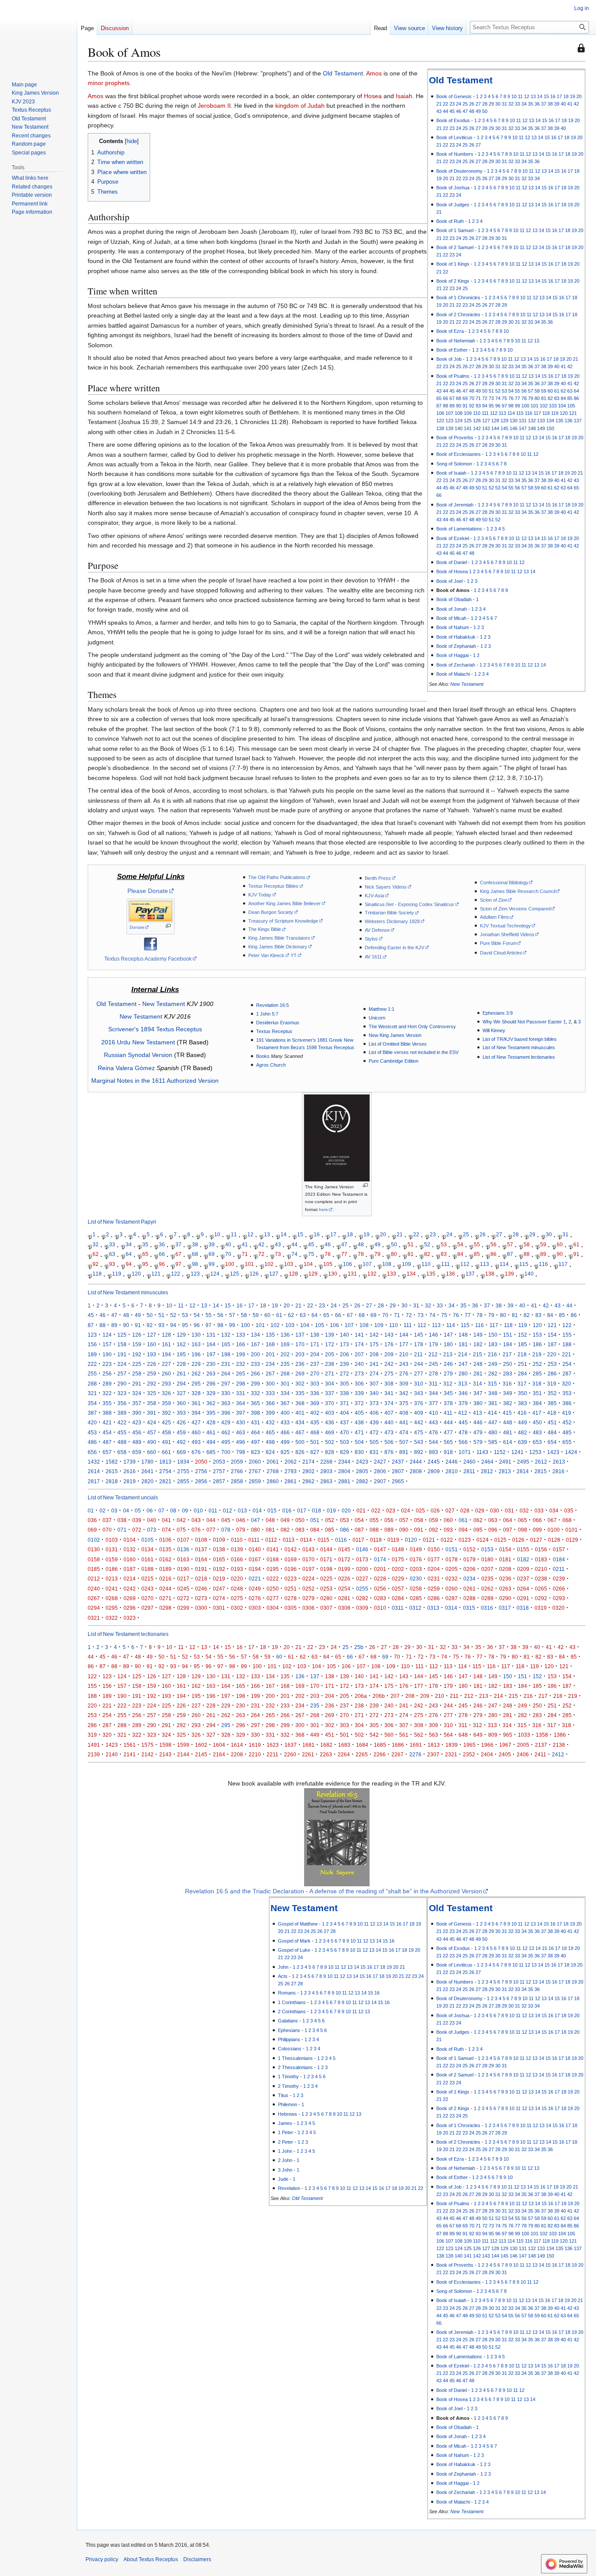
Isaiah (404, 96)
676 (196, 1452)
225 (137, 1364)
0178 (452, 1559)
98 (511, 406)
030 (495, 1510)
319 (552, 1384)
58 (537, 391)
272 (344, 1374)
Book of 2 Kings (453, 281)
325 (152, 1393)
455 (122, 1432)
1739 (130, 1462)
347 (478, 1393)
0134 (147, 1549)
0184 (559, 1559)
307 (374, 1384)
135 (559, 421)
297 (226, 1384)
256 (107, 1374)
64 (576, 391)
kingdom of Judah (300, 106)
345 (448, 1393)
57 (531, 391)
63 (570, 391)
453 (92, 1432)
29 (491, 104)
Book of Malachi (453, 674)
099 (537, 1530)
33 (517, 104)
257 (122, 1374)
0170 (308, 1559)
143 (486, 428)
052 (330, 1520)
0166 (237, 1559)
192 (137, 1354)
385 (552, 1403)
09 (185, 1510)
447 (493, 1422)
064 (508, 1520)
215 (478, 1354)
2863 (326, 1481)
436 (330, 1422)
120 (564, 413)
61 (557, 391)
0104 (130, 1540)
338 (344, 1393)
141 (468, 428)
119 (555, 413)
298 (241, 1384)
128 (495, 421)
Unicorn (377, 1018)
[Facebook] (151, 943)
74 (498, 398)
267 (270, 1374)
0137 (201, 1549)
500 (300, 1442)
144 (495, 428)
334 (285, 1393)
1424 (571, 1452)
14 (540, 96)
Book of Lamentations (459, 529)
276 (404, 1374)
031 (509, 1510)
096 (493, 1530)
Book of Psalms (453, 376)
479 (478, 1432)
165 (226, 1344)
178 (419, 1344)
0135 (165, 1549)
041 (166, 1520)
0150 (434, 1549)
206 (344, 1354)
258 (137, 1374)
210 (404, 1354)
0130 (94, 1549)
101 (534, 406)
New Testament (467, 684)
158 (122, 1344)
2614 (94, 1471)
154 (552, 1335)
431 (255, 1422)
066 (537, 1520)
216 (492, 1354)
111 (485, 413)
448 (508, 1422)
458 (166, 1432)
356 (122, 1403)
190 (107, 1354)
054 (359, 1520)
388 (107, 1413)
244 (419, 1364)
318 (537, 1384)
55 (517, 391)
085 (330, 1530)
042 (181, 1520)
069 (92, 1530)
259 (152, 1374)
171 (315, 1344)
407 (389, 1413)
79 (531, 398)
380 (478, 1403)
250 (508, 1364)
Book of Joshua (453, 188)
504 (359, 1442)
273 (359, 1374)
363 (226, 1403)
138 (440, 428)
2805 (362, 1471)
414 (492, 1413)
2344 (344, 1462)
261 (181, 1374)
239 (344, 1364)
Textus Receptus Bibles (273, 886)
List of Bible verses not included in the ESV (414, 1052)
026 (435, 1510)
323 (122, 1393)
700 (226, 1452)
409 (419, 1413)
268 (285, 1374)
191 (122, 1354)
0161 (147, 1559)
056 (389, 1520)
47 (465, 111)
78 (524, 398)
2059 (237, 1462)
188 (567, 1344)
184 (508, 1344)
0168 (273, 1559)
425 (166, 1422)
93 (478, 406)
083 (300, 1530)
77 (517, 398)
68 (459, 398)
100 (525, 406)
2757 (219, 1471)
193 (152, 1354)
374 (389, 1403)
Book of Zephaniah (456, 646)
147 (523, 428)
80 (537, 398)
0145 (344, 1549)
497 (255, 1442)
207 (359, 1354)
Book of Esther (452, 350)
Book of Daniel (452, 562)
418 (552, 1413)
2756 (201, 1471)
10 (514, 96)
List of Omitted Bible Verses (398, 1044)
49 (478, 111)
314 (478, 1384)
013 (242, 1510)
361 (196, 1403)
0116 (341, 1540)
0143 (308, 1549)
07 (161, 1510)
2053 (219, 1462)
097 (508, 1530)
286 (552, 1374)
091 (419, 1530)
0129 (572, 1540)
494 (211, 1442)
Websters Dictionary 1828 (392, 921)
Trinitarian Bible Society (389, 913)
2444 (416, 1462)
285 (537, 1374)
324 (137, 1393)
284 (522, 1374)
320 (567, 1384)
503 (344, 1442)
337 (330, 1393)
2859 (255, 1481)
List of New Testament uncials (123, 1497)
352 (552, 1393)
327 (181, 1393)
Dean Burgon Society (271, 912)
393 (181, 1413)
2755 (183, 1471)
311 (433, 1384)
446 (478, 1422)
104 (562, 406)
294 (181, 1384)
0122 (447, 1540)
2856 (201, 1481)
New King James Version (395, 1035)
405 (359, 1413)
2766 (237, 1471)
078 (226, 1530)
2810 (452, 1471)
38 (550, 104)
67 (452, 398)
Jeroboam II (214, 106)
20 (579, 96)
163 (196, 1344)
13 (533, 96)
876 (389, 1452)
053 (344, 1520)
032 (524, 1510)
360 (181, 1403)
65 (439, 398)
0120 (411, 1540)
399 (270, 1413)
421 (107, 1422)
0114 (306, 1540)
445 (463, 1422)
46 (459, 111)
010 (198, 1510)
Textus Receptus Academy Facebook (148, 959)
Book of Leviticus (454, 137)
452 (567, 1422)
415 (507, 1413)
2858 (237, 1481)
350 (522, 1393)
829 (344, 1452)
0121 (429, 1540)
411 (448, 1413)
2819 (130, 1481)
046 (241, 1520)
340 (374, 1393)
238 (330, 1364)
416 (522, 1413)
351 (537, 1393)
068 (567, 1520)
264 (226, 1374)
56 (524, 391)
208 (374, 1354)
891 (404, 1452)
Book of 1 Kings (453, 264)
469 (330, 1432)
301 (285, 1384)
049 (285, 1520)
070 (107, 1530)
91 (465, 406)
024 (406, 1510)
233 (255, 1364)
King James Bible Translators (279, 938)
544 (433, 1442)
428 (211, 1422)
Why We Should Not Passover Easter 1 (524, 1022)
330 (226, 1393)
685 (211, 1452)
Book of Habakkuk (456, 637)
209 (389, 1354)
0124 (483, 1540)
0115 (324, 1540)
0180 (487, 1559)
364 (241, 1403)
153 (537, 1335)
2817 (94, 1481)
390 (137, 1413)
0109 (219, 1540)
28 (485, 104)
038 (122, 1520)
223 (107, 1364)
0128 (554, 1540)
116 (529, 413)
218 (522, 1354)
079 (241, 1530)
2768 (273, 1471)
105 (571, 406)
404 (344, 1413)
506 (389, 1442)
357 (137, 1403)
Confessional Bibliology (504, 883)
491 (166, 1442)
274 (374, 1374)
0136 (183, 1549)
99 (517, 406)
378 (448, 1403)
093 (448, 1530)
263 (211, 1374)
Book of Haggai (452, 655)
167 (255, 1344)
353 (567, 1393)
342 (404, 1393)
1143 (482, 1452)
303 (315, 1384)
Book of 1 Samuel (455, 230)
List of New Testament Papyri (122, 1222)
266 (255, 1374)
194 (166, 1354)
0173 (362, 1559)
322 (107, 1393)
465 (270, 1432)
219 (537, 1354)
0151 (452, 1549)
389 (122, 1413)
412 (463, 1413)
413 (478, 1413)
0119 (393, 1540)
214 (463, 1354)
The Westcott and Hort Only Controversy (412, 1026)
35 (531, 104)
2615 (112, 1471)
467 (300, 1432)
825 (285, 1452)
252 (537, 1364)
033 (539, 1510)
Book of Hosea (452, 571)
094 (463, 1530)
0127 (536, 1540)
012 (228, 1510)
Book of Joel (449, 581)
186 (537, 1344)
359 (166, 1403)
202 (285, 1354)
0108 (201, 1540)
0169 (291, 1559)
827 (315, 1452)
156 (92, 1344)
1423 (553, 1452)
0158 (94, 1559)
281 (478, 1374)
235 (285, 1364)
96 (498, 406)
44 (445, 111)
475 (419, 1432)
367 (285, 1403)
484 (552, 1432)
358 (152, 1403)
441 (404, 1422)
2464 (487, 1462)
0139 (237, 1549)
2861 (291, 1481)
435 (315, 1422)
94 (485, 406)
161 (166, 1344)
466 (285, 1432)
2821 (165, 1481)
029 (480, 1510)
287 (567, 1374)
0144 (326, 1549)
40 (563, 104)
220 (552, 1354)
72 (485, 398)
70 (472, 398)
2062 (291, 1462)
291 (137, 1384)
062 (478, 1520)
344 (433, 1393)
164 (211, 1344)
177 (404, 1344)
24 (459, 104)
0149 (416, 1549)
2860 (273, 1481)
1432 (94, 1462)
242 (389, 1364)
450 (537, 1422)
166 (241, 1344)
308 (389, 1384)
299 (255, 1384)
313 (463, 1384)
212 (433, 1354)
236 (300, 1364)
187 (552, 1344)
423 (137, 1422)
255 (92, 1374)
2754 (165, 1471)
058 (419, 1520)
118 (546, 413)
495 (226, 1442)
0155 (523, 1549)
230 (211, 1364)
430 (241, 1422)
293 (166, 1384)
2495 (523, 1462)
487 (107, 1442)
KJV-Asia (374, 896)
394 (196, 1413)
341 (389, 1393)
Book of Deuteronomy (459, 171)
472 (374, 1432)
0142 (291, 1549)
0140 (255, 1549)
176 (389, 1344)
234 (270, 1364)
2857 (219, 1481)
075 (181, 1530)
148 (532, 428)
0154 (505, 1549)
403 (330, 1413)
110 (477, 413)
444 (448, 1422)
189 (92, 1354)
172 (330, 1344)
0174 (380, 1559)
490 (152, 1442)
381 (493, 1403)
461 (211, 1432)
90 (459, 406)
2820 (147, 1481)
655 (567, 1442)
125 (468, 421)
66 (445, 398)
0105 (147, 1540)
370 (330, 1403)
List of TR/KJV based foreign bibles (520, 1039)
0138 (219, 1549)
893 (433, 1452)
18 (566, 96)
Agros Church (271, 1065)
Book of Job (449, 359)
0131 (112, 1549)
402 (315, 1413)
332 (255, 1393)
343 (419, 1393)
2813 (505, 1471)
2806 (380, 1471)
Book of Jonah (452, 609)
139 (449, 428)
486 (92, 1442)
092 (433, 1530)
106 (440, 413)
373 (374, 1403)
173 (344, 1344)
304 (330, 1384)
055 (374, 1520)
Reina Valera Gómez (126, 1068)
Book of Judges (453, 205)
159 (137, 1344)
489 (137, 1442)
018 (317, 1510)
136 (569, 421)
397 (241, 1413)
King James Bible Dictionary (278, 947)
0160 (130, 1559)
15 (546, 96)
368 (300, 1403)
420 (92, 1422)
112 (494, 413)
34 (524, 104)
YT (294, 955)
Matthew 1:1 (382, 1009)
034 (554, 1510)
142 (477, 428)
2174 (308, 1462)
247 (463, 1364)
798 (241, 1452)
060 (448, 1520)
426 (181, 1422)
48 (472, 111)
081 (270, 1530)
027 (450, 1510)
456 (137, 1432)
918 (448, 1452)
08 (173, 1510)
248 (478, 1364)
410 (433, 1413)
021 (361, 1510)
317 (522, 1384)
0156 (541, 1549)
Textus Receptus (274, 1031)
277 (419, 1374)
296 (211, 1384)
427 (196, 1422)
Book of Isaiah (451, 473)
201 (270, 1354)
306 (359, 1384)
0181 (505, 1559)
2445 (434, 1462)
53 (504, 391)
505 (374, 1442)
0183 (541, 1559)
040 (152, 1520)
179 (433, 1344)
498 (270, 1442)
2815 (541, 1471)
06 (150, 1510)
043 (196, 1520)
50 (485, 111)
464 (255, 1432)
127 (486, 421)
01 (91, 1510)
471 (359, 1432)
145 (504, 428)
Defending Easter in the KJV (394, 948)
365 (255, 1403)
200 (255, 1354)
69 (465, 398)
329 (211, 1393)
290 (122, 1384)
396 (226, 1413)
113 (502, 413)
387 (92, 1413)
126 (477, 421)
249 (493, 1364)
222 (92, 1364)
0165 (219, 1559)
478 (463, 1432)
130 (514, 421)
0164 (201, 1559)
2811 (469, 1471)
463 (241, 1432)
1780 (147, 1462)
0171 (326, 1559)
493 (196, 1442)
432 (270, 1422)
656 (92, 1452)
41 (570, 104)
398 (255, 1413)
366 (270, 1403)
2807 (398, 1471)
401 (300, 1413)
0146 (362, 1549)
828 (330, 1452)
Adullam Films (495, 917)
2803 (326, 1471)
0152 (469, 1549)
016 (287, 1510)
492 (181, 1442)
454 (107, 1432)
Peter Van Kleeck (266, 955)
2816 (558, 1471)
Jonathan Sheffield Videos (507, 934)
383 (522, 1403)
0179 (469, 1559)
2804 (344, 1471)
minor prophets (109, 83)
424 (152, 1422)
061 (463, 1520)
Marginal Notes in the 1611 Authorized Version (155, 1081)
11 (520, 96)
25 (465, 104)
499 (285, 1442)
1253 (535, 1452)
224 (122, 1364)
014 (257, 1510)
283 (508, 1374)
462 (226, 1432)
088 (374, 1530)
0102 (94, 1540)
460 (196, 1432)
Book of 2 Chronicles (458, 315)
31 (504, 104)
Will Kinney (494, 1030)
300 (270, 1384)
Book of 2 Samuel (455, 247)
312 (448, 1384)
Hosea (373, 96)
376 (419, 1403)
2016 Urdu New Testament (138, 1042)
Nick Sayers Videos (386, 887)
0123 (465, 1540)
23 (452, 104)
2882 (362, 1481)
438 (359, 1422)
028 (465, 1510)
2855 (183, 1481)
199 (241, 1354)
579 (478, 1442)
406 (374, 1413)
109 (468, 413)
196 (196, 1354)
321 (92, 1393)
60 (550, 391)
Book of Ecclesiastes (459, 454)
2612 (541, 1462)
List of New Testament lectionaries (519, 1057)
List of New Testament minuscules (519, 1047)
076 (196, 1530)
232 (241, 1364)
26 (472, 104)
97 (504, 406)
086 (344, 1530)
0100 (554, 1530)
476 (433, 1432)
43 (439, 111)
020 (346, 1510)
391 (152, 1413)
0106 (165, 1540)
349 (508, 1393)
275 (389, 1374)
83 (557, 398)
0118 (376, 1540)
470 (344, 1432)
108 (459, 413)
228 (181, 1364)
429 (226, 1422)
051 (315, 1520)
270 (315, 1374)
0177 (434, 1559)
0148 (398, 1549)
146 (514, 428)
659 (137, 1452)
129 (504, 421)
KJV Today (260, 895)
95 (491, 406)
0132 (130, 1549)
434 (300, 1422)
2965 (398, 1481)
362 (211, 1403)
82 (550, 398)
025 (420, 1510)
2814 (523, 1471)
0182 (523, 1559)
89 (452, 406)
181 (463, 1344)
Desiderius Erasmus (278, 1023)
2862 (308, 1481)
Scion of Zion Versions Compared (515, 909)
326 (166, 1393)
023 (391, 1510)
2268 (326, 1462)
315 (492, 1384)
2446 (452, 1462)
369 (315, 1403)
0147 (380, 1549)
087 (359, 1530)
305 (344, 1384)
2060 (255, 1462)
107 (449, 413)
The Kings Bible (265, 929)
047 (255, 1520)
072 (137, 1530)
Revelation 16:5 (272, 1005)
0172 (344, 1559)
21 (439, 104)
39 (557, 104)
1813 (165, 1462)
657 (107, 1452)
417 (537, 1413)
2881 (344, 1481)
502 (330, 1442)
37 (544, 104)
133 (541, 421)
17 (559, 96)
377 (433, 1403)
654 (552, 1442)
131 (523, 421)
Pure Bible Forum (498, 943)
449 (522, 1422)
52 (498, 391)
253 (552, 1364)
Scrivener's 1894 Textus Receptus (155, 1029)
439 (374, 1422)
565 (448, 1442)
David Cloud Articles (501, 953)
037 (107, 1520)
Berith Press (378, 878)
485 (567, 1432)
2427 (380, 1462)
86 (576, 398)
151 (508, 1335)
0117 (358, 1540)
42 (576, 104)
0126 (518, 1540)
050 (300, 1520)
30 (498, 104)
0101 (572, 1530)
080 (255, 1530)
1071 (465, 1452)
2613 (559, 1462)
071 (122, 1530)
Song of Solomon (454, 464)
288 (92, 1384)
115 (520, 413)
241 (374, 1364)
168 (270, 1344)
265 (241, 1374)
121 (573, 413)
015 (272, 1510)
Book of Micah (451, 618)
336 (315, 1393)
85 (570, 398)
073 (152, 1530)
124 (459, 421)
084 (315, 1530)
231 (226, 1364)
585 (493, 1442)
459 (181, 1432)
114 (511, 413)
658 (122, 1452)
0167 (255, 1559)
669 (181, 1452)
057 (404, 1520)
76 (511, 398)
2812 (487, 1471)
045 (226, 1520)
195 (181, 1354)
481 (508, 1432)
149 (541, 428)
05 (138, 1510)
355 (107, 1403)
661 (166, 1452)
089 (389, 1530)
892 (419, 1452)
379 (463, 1403)
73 (491, 398)
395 (211, 1413)
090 (404, 1530)
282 (493, 1374)
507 (404, 1442)
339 (359, 1393)
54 (511, 391)
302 (300, 1384)
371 (344, 1403)
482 (522, 1432)
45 (452, 111)
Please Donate (148, 891)
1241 (517, 1452)
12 (527, 96)
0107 (183, 1540)
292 (152, 1384)
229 (196, 1364)
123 (449, 421)
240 (359, 1364)
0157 (559, 1549)
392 (166, 1413)
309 (404, 1384)
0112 (271, 1540)
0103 (112, 1540)
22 (445, 104)
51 (491, 391)
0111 (254, 1540)
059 (433, 1520)
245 (433, 1364)
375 (404, 1403)
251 (522, 1364)
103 (553, 406)
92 (472, 406)
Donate (137, 927)
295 (196, 1384)
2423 (362, 1462)
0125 (500, 1540)
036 (92, 1520)
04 (126, 1510)
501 (315, 1442)
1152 (500, 1452)
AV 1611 (373, 957)
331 (241, 1393)
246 (448, 1364)
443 (433, 1422)
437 (344, 1422)
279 (448, 1374)
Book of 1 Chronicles (458, 298)
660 (152, 1452)
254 (567, 1364)
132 (532, 421)
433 (285, 1422)
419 (567, 1413)
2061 (273, 1462)
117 (537, 413)
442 (419, 1422)
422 (122, 1422)
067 (552, 1520)
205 (330, 1354)
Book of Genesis (454, 96)
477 (448, 1432)
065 (522, 1520)
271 (330, 1374)
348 (493, 1393)
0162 (165, 1559)
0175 (398, 1559)
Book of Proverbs (455, 438)
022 (376, 1510)
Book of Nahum (453, 627)
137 (578, 421)
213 (448, 1354)
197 (211, 1354)
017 (302, 1510)
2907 (380, 1481)
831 (374, 1452)
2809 (434, 1471)
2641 (147, 1471)
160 (152, 1344)
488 (122, 1442)
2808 (416, 1471)
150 (550, 428)
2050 (201, 1462)
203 (300, 1354)
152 (522, 1335)
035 (569, 1510)
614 (508, 1442)
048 (270, 1520)
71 (478, 398)
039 (137, 1520)
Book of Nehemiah (456, 341)
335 (300, 1393)
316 (507, 1384)
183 (493, 1344)
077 (211, 1530)
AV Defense (377, 930)
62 (563, 391)
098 (522, 1530)
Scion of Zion (494, 900)
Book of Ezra (450, 331)
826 (300, 1452)
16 (553, 96)
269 (300, 1374)
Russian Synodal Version (138, 1055)
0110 (237, 1540)
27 (478, 104)
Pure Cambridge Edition (394, 1061)
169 (285, 1344)
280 (463, 1374)
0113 (289, 1540)
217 (507, 1354)
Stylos (371, 939)
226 (152, 1364)
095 (478, 1530)
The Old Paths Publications (277, 877)
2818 (112, 1481)
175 (374, 1344)
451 (552, 1422)
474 (404, 1432)
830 (359, 1452)
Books (263, 1056)
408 (404, 1413)
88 (445, 406)
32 (511, 104)
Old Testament (461, 80)
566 (463, 1442)
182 (478, 1344)
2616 (130, 1471)
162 (181, 1344)
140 (459, 428)
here (324, 1209)
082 (285, 1530)
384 (537, 1403)
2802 (308, 1471)
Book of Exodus (453, 120)
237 (315, 1364)
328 (196, 1393)
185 (522, 1344)
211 (418, 1354)
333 (270, 1393)
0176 (416, 1559)
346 (463, 1393)
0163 (183, 1559)
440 (389, 1422)
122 (440, 421)
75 (504, 398)
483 (537, 1432)
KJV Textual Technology (505, 926)
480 (493, 1432)
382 (508, 1403)
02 (103, 1510)
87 (439, 406)
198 (226, 1354)
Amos (374, 73)
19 (572, 96)
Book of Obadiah (454, 599)
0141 (273, 1549)
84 (563, 398)
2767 (255, 1471)
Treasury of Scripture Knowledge (283, 921)
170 (300, 1344)
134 (550, 421)
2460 (469, 1462)
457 (152, 1432)
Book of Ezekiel (453, 538)
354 (92, 1403)
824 (270, 1452)
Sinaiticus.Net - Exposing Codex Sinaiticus (409, 904)
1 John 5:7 (267, 1014)
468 (315, 1432)
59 (544, 391)
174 (359, 1344)
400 (285, 1413)
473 (389, 1432)
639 (522, 1442)
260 (166, 1374)
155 (567, 1335)
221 (567, 1354)
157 (107, 1344)
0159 (112, 1559)
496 (241, 1442)
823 (255, 1452)
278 (433, 1374)
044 (211, 1520)
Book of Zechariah (456, 665)
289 (107, 1384)
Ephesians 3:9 (498, 1013)
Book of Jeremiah (455, 505)
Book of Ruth (450, 221)
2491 (505, 1462)
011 (213, 1510)
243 (404, 1364)
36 (537, 104)
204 (315, 1354)
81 (544, 398)
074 (166, 1530)
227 (166, 1364)
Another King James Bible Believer (284, 903)
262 (196, 1374)
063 (493, 1520)
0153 (487, 1549)
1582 (112, 1462)
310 (419, 1384)
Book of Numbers (455, 154)
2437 (398, 1462)
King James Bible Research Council (518, 891)
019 (331, 1510)
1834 (183, 1462)
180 (448, 1344)
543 (419, 1442)
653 (537, 1442)
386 (567, 1403)
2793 (291, 1471)
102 (544, 406)
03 (114, 1510)
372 (359, 1403)
